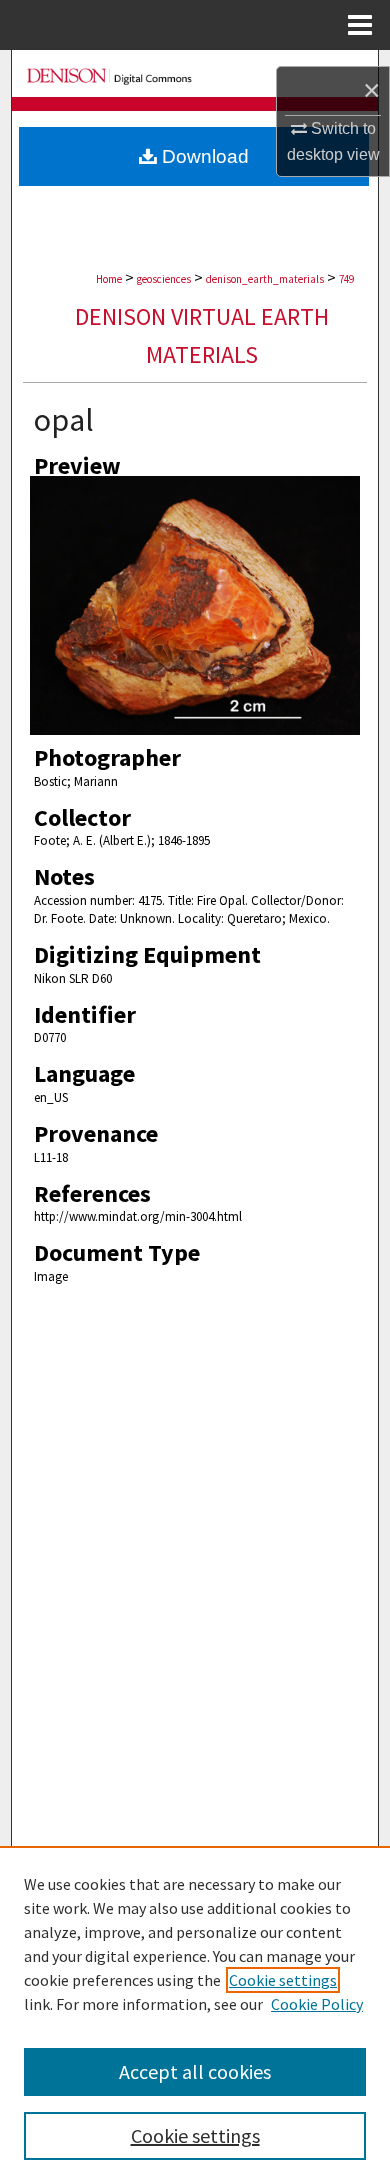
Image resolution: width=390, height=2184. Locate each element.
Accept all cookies (195, 2071)
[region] (195, 2015)
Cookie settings (283, 1980)
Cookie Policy (317, 2004)
